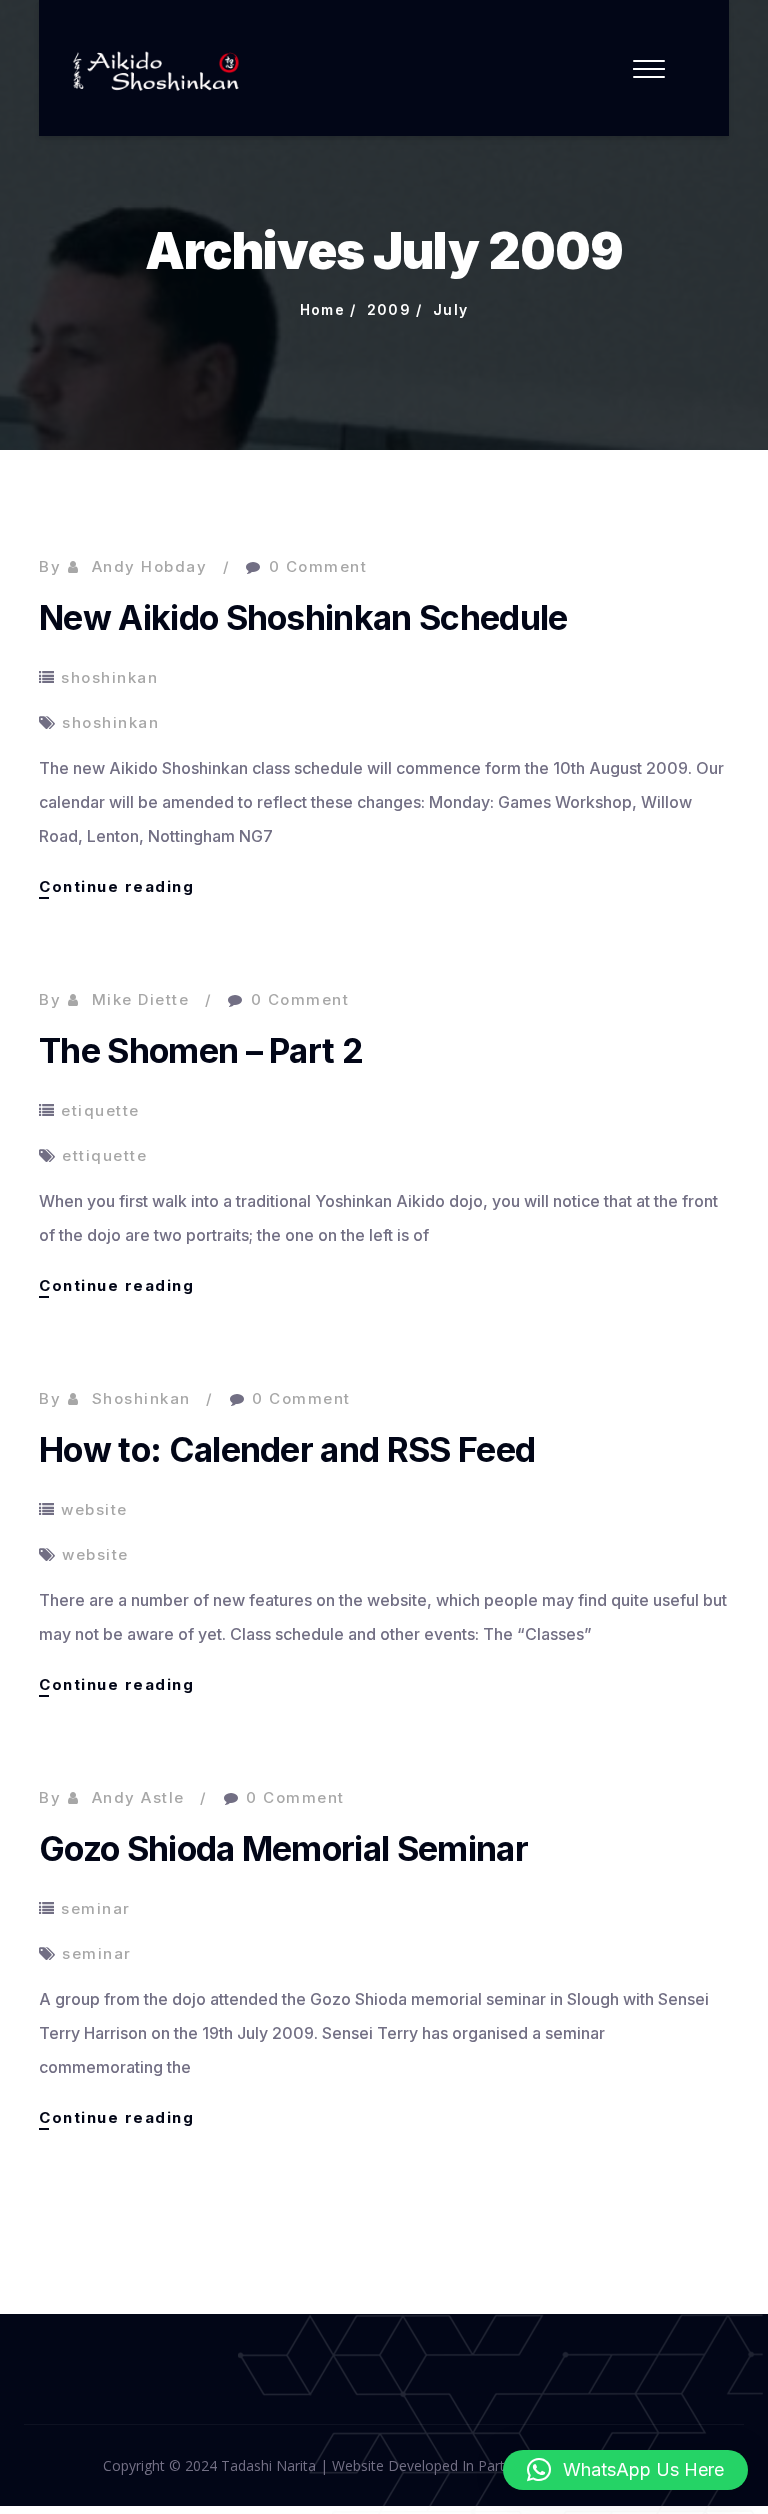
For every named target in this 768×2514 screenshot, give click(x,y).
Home (323, 309)
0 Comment (318, 566)
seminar (96, 1908)
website (94, 1509)
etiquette (100, 1110)
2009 (389, 309)
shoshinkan (109, 677)
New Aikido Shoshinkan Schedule (303, 617)
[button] (625, 2470)
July (451, 309)
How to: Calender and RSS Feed (287, 1449)
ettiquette (104, 1155)
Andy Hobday (150, 566)
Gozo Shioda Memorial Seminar (283, 1848)
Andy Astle (138, 1797)
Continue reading (116, 887)
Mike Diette (141, 999)
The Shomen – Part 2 (201, 1050)
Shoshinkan (141, 1398)
